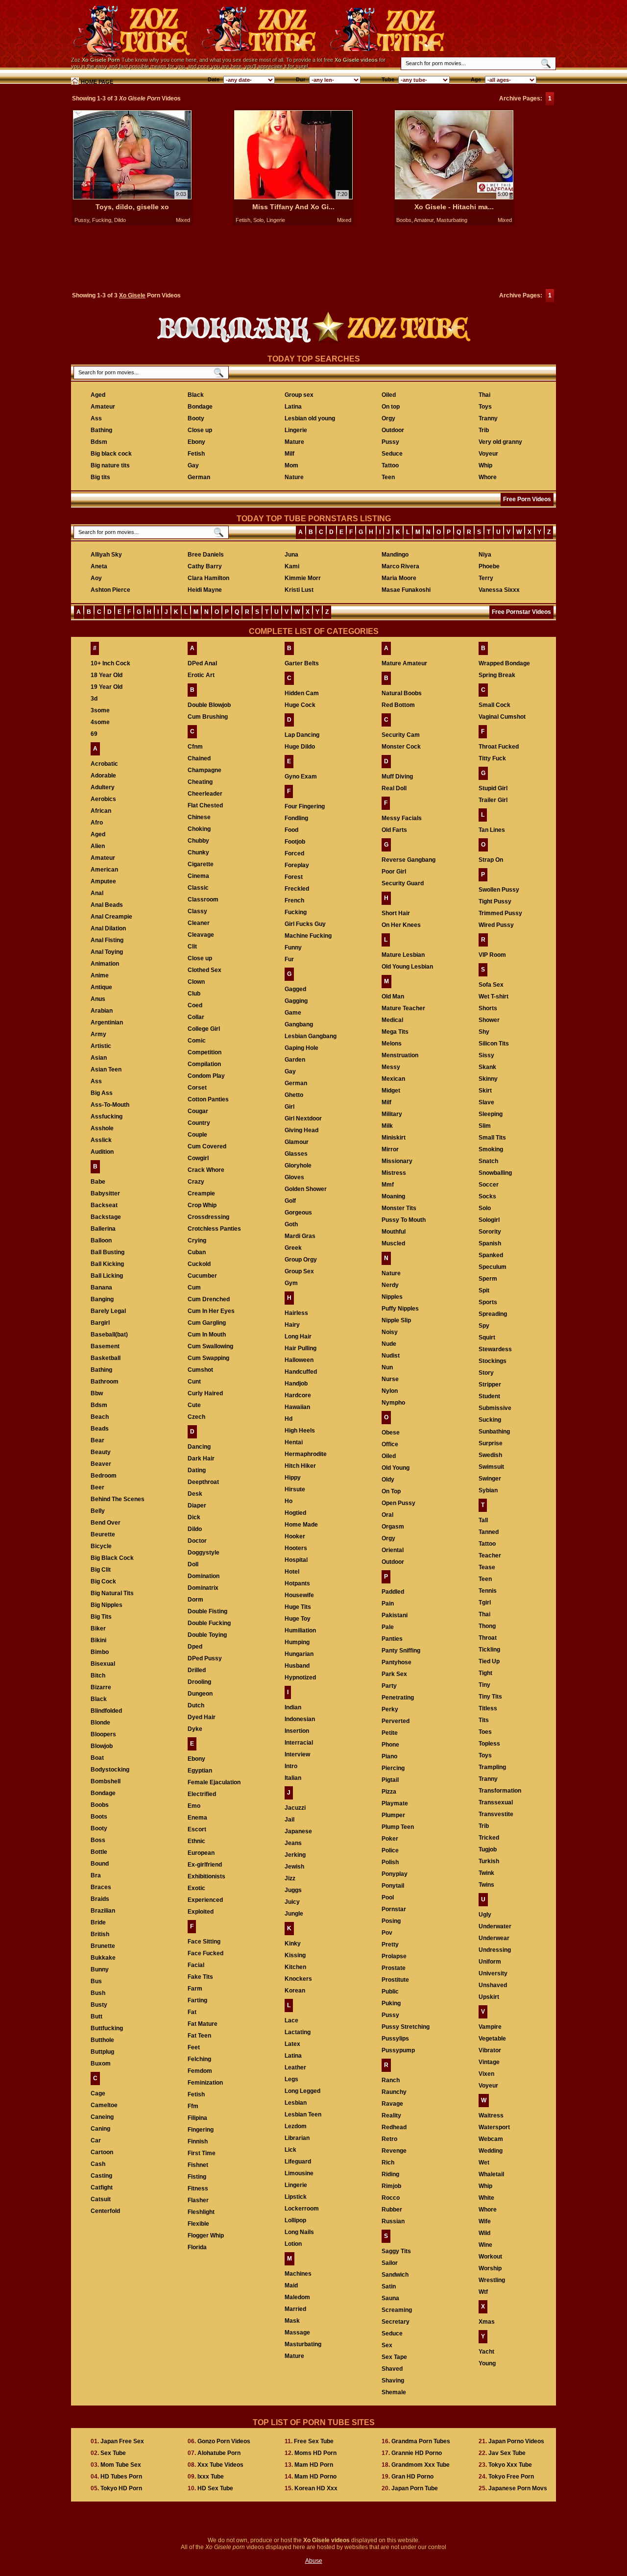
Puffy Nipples (400, 1309)
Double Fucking (209, 1623)
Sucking (490, 1420)
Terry (486, 578)
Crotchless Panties (214, 1229)
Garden (295, 1060)
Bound (100, 1864)
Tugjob (488, 1849)
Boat (97, 1758)
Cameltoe (104, 2105)
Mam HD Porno (315, 2477)
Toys (485, 407)
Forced (294, 853)
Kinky (293, 1944)
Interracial (299, 1743)
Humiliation (300, 1630)
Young (487, 2363)
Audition (102, 1152)
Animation (105, 964)
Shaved (392, 2369)
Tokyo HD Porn (121, 2488)
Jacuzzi (295, 1808)
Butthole (102, 2040)
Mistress (394, 1173)
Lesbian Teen (303, 2114)
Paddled (393, 1592)
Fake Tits (200, 1977)
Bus (96, 1981)
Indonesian (300, 1719)
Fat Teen (199, 2036)
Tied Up (489, 1661)
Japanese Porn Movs (518, 2488)
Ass (96, 418)
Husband (297, 1666)
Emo (194, 1806)
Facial (196, 1965)
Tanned (489, 1532)
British (100, 1934)
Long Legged (302, 2091)
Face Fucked (205, 1953)
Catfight (102, 2187)
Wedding (491, 2151)
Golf (290, 1201)
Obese (391, 1433)
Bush (98, 1993)
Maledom (297, 2297)
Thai (484, 395)
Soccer (489, 1185)
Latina (293, 407)
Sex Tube (113, 2453)
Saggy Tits (396, 2251)
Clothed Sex (205, 970)
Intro (291, 1766)
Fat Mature (203, 2024)
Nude (389, 1344)
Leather (295, 2067)
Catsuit (101, 2199)
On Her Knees (401, 925)
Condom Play (206, 1076)
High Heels (300, 1431)
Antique (101, 987)
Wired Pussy (496, 925)
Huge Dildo (300, 747)
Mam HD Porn (314, 2465)
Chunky (198, 852)
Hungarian (299, 1654)
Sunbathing (494, 1432)
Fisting (197, 2177)
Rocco (391, 2198)
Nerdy (390, 1285)
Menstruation (400, 1055)
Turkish (489, 1861)
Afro (97, 823)
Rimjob (391, 2186)
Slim (485, 1126)
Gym (291, 1283)
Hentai (294, 1442)
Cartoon (102, 2152)
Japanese (298, 1831)
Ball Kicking (107, 1264)
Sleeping (491, 1114)
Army (98, 1034)
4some (100, 722)
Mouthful (394, 1232)
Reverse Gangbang (409, 860)
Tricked (489, 1838)
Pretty (390, 1944)
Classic (198, 888)
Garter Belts (302, 663)
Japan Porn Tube (415, 2488)
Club (194, 994)
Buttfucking (107, 2028)
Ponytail (393, 1886)
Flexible (198, 2224)
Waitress (491, 2115)
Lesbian (296, 2103)
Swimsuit (491, 1467)
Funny (293, 948)
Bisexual (103, 1664)
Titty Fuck (492, 758)
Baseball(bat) (109, 1335)
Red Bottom (398, 705)
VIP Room (492, 955)
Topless (489, 1744)
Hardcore (298, 1395)
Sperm (488, 1279)
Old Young (396, 1468)
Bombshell (106, 1781)
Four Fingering (305, 806)
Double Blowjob (209, 705)
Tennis (488, 1591)
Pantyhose (397, 1662)
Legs (291, 2079)
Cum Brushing (208, 717)
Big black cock (111, 454)
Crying (197, 1240)
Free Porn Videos (527, 499)
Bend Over (106, 1523)
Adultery (103, 787)
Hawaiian (297, 1407)
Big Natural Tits (112, 1593)
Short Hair (396, 913)
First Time (202, 2153)
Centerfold (105, 2211)
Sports (488, 1302)
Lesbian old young (310, 418)
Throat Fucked (499, 747)
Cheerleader (205, 794)
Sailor (390, 2263)
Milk (387, 1126)
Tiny (484, 1685)
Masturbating (452, 220)
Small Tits (492, 1138)
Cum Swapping (208, 1358)
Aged (98, 395)
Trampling (492, 1767)
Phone (390, 1745)
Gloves (294, 1177)
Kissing (295, 1955)
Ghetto (294, 1095)
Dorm (195, 1600)
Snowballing (495, 1173)
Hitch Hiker (300, 1466)
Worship (490, 2268)
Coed (195, 1005)
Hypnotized (300, 1677)
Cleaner (199, 923)
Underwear (494, 1938)
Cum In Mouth (207, 1335)
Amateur (424, 220)
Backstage (106, 1217)
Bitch (98, 1676)
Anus (98, 999)
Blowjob (102, 1746)
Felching (199, 2059)
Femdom (200, 2071)
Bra (96, 1875)
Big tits (100, 477)
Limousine (299, 2173)
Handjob (296, 1384)
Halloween (299, 1360)
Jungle (294, 1914)
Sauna (390, 2298)
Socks (487, 1196)
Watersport (494, 2127)
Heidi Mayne (205, 590)
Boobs (404, 220)
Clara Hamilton (208, 578)
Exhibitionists (206, 1876)
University (493, 1973)
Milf (289, 454)
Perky (390, 1709)
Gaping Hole (301, 1048)
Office (390, 1444)
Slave (486, 1102)
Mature (294, 442)
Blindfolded (106, 1711)
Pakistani (395, 1615)
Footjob (295, 842)
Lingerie (276, 220)
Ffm (193, 2106)
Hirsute (295, 1489)
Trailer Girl (493, 800)
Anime (100, 975)
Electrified (202, 1794)
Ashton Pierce (110, 590)
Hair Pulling (301, 1348)
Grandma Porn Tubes (421, 2441)
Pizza (389, 1792)
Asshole (102, 1128)
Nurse (390, 1379)
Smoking (491, 1149)
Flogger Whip (206, 2236)
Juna (291, 555)
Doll (193, 1564)
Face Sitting (204, 1942)
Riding (390, 2174)
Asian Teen (106, 1069)
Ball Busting (108, 1252)
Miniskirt (394, 1138)
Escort (197, 1829)
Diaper (197, 1506)
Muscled (393, 1243)
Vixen (486, 2074)
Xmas (487, 2322)
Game (293, 1013)
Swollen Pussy (499, 890)
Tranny (488, 418)
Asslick (101, 1140)
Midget (391, 1091)
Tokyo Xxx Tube (510, 2465)
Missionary (397, 1161)
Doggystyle (204, 1553)
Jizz (290, 1878)
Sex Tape (394, 2357)
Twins (486, 1885)
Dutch (196, 1705)
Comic (197, 1041)
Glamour (297, 1142)
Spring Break (497, 675)
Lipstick (296, 2197)
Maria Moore (399, 578)
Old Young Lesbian (407, 967)
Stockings (493, 1361)
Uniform (490, 1962)
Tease (487, 1567)
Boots (99, 1817)
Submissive (495, 1408)
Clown (196, 982)
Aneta (99, 566)
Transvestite (496, 1814)
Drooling (199, 1682)
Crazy (196, 1182)
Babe (98, 1182)
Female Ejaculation (214, 1782)
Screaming (397, 2310)
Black (196, 395)
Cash (98, 2164)
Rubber (392, 2210)
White (486, 2198)
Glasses (296, 1154)
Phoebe (489, 566)
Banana (101, 1288)
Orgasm (393, 1527)
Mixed (183, 220)
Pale (388, 1627)
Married (295, 2309)
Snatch (488, 1161)
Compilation (204, 1064)
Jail (289, 1820)
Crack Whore (206, 1170)
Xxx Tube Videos (220, 2465)
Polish (390, 1862)
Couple (197, 1135)
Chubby (198, 841)
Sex (387, 2345)
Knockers (298, 1979)
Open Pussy (398, 1503)
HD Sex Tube (215, 2488)
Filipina (197, 2118)
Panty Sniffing (401, 1651)
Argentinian (107, 1022)
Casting (101, 2176)
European (201, 1853)
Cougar (198, 1111)
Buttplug (102, 2052)
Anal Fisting (107, 940)
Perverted (396, 1721)
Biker (98, 1628)
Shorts (488, 1008)
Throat (488, 1638)
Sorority (490, 1232)
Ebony (196, 442)
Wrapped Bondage (504, 663)
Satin (389, 2286)
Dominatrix (203, 1588)
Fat (192, 2012)
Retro (389, 2139)
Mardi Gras (300, 1236)
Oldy (388, 1480)
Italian (293, 1778)
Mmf (388, 1185)
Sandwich (395, 2275)
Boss (98, 1840)
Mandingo (395, 555)
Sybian (488, 1490)
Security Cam (401, 735)
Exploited (201, 1912)
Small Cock (494, 705)
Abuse (314, 2561)
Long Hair (298, 1337)
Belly (98, 1511)
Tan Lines (492, 830)
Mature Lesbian (403, 955)
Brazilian (103, 1911)
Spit (484, 1290)
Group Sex (299, 1271)
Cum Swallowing (210, 1346)
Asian (99, 1058)
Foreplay (297, 865)
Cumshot (200, 1370)
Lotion (293, 2244)
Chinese (199, 817)
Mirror (390, 1149)
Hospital (296, 1560)
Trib (484, 430)
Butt (96, 2017)
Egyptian (200, 1771)
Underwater (495, 1926)
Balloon (101, 1240)
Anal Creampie (111, 917)
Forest (294, 877)
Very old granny (500, 442)
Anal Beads (107, 905)
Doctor (197, 1541)
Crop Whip (202, 1205)
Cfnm (195, 747)
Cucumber (202, 1276)
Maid (291, 2285)
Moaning (393, 1196)
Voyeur (488, 454)
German (199, 477)
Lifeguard (298, 2162)
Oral (387, 1515)
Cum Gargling (207, 1323)
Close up (200, 430)
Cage (98, 2093)
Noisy (390, 1332)
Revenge (394, 2151)
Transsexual (496, 1802)
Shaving (393, 2381)
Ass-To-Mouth (110, 1105)
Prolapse (394, 1956)
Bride (98, 1922)
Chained (199, 758)
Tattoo (390, 465)
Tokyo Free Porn (511, 2477)
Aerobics (103, 799)
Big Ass (102, 1093)
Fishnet (198, 2165)
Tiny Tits (490, 1697)
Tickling (489, 1650)
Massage (297, 2333)
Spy (484, 1326)
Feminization (205, 2083)
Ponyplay (395, 1874)
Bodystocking (110, 1770)
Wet (484, 2163)
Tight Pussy (495, 901)
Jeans (293, 1843)
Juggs (293, 1890)
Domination (204, 1576)
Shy (484, 1032)
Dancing (199, 1447)
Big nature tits (110, 465)
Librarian (297, 2138)
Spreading (493, 1314)
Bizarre (101, 1687)
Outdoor (393, 430)
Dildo (120, 220)
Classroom (203, 899)
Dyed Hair (202, 1717)
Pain (388, 1604)
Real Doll (394, 788)
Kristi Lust (299, 590)
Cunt (194, 1382)
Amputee (103, 881)
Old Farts (394, 830)
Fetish (243, 220)
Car (96, 2140)
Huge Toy (298, 1619)
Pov (387, 1933)
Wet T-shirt (494, 996)
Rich (388, 2163)
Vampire (490, 2027)
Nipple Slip (396, 1320)
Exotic (196, 1888)
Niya (485, 555)
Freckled (297, 889)
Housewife (299, 1595)
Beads (100, 1429)
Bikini (98, 1640)
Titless (488, 1708)
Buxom (101, 2064)
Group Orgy (301, 1260)
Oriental (393, 1550)
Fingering (201, 2130)
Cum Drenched (209, 1299)
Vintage (489, 2062)
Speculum (493, 1267)
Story (486, 1373)
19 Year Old (107, 687)
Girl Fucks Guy (305, 924)
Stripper (490, 1385)
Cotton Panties (208, 1099)
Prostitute (395, 1980)
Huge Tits (298, 1607)
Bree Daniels (206, 555)
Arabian (102, 1011)
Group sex (299, 395)
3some (100, 710)
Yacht (486, 2352)
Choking (199, 829)
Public (390, 1992)
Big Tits (101, 1617)
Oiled (389, 395)
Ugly (485, 1915)
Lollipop (295, 2220)
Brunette (103, 1946)
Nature (294, 477)
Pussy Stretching (406, 2027)
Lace (291, 2020)
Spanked (491, 1255)
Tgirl (485, 1603)
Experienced (205, 1900)
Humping (297, 1642)
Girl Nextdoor (303, 1118)
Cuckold (199, 1264)
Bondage (200, 407)
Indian (293, 1707)
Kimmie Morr (303, 578)
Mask (292, 2321)
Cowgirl (198, 1158)
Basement (105, 1346)
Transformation (500, 1791)
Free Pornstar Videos (521, 612)
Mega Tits (395, 1032)
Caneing (102, 2117)
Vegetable (492, 2039)
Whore (488, 477)
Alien (98, 846)
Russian (393, 2221)
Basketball (106, 1358)
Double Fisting (207, 1611)
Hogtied (295, 1513)
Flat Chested (205, 805)
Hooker (295, 1536)
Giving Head (301, 1130)
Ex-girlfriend (205, 1865)
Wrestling (492, 2280)
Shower (489, 1020)
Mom (291, 465)
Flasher (198, 2200)
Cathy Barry (205, 566)
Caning (100, 2129)
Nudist (391, 1356)
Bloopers (103, 1734)
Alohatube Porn (219, 2453)
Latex (292, 2044)
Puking (391, 2003)
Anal (97, 893)
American (104, 870)
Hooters (296, 1548)
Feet (194, 2047)
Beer (97, 1487)
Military (392, 1114)
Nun (387, 1367)
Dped (195, 1647)
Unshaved (493, 1985)
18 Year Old (107, 675)
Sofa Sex (491, 985)
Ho (289, 1501)
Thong (487, 1626)
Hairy (292, 1325)
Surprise (491, 1443)
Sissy (486, 1055)
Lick (290, 2150)
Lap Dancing (302, 735)
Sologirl (489, 1220)
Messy (391, 1067)
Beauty (101, 1452)
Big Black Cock (112, 1558)
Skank (487, 1067)
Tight (485, 1673)
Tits (484, 1720)
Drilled (197, 1670)
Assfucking (107, 1117)
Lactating (298, 2032)
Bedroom (104, 1476)
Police (390, 1850)
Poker (390, 1839)
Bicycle (101, 1546)
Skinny (488, 1079)
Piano (389, 1756)
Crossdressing (208, 1217)
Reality (391, 2115)
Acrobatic (104, 764)
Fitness (198, 2188)
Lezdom (296, 2126)
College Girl (204, 1029)
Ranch (391, 2080)
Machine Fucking (308, 936)
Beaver (101, 1464)
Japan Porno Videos (516, 2441)
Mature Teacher (403, 1008)
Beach (100, 1417)
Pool (388, 1897)
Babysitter (105, 1193)
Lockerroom (302, 2209)
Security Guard (403, 883)
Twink (486, 1873)
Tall (483, 1520)
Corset (197, 1088)
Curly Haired (205, 1393)
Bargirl (100, 1323)
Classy (197, 911)
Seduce (392, 454)
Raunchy (394, 2092)
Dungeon (200, 1694)
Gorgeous (298, 1213)
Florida (197, 2247)
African (101, 811)
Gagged (295, 989)
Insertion (297, 1731)
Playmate (395, 1803)
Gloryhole (298, 1166)
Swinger (490, 1479)
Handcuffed (301, 1372)
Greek (293, 1248)
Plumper (393, 1815)
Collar (196, 1017)
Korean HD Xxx (316, 2488)
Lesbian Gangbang (311, 1036)
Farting (197, 2000)
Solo (258, 220)
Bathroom (105, 1382)
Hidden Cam (302, 693)
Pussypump (398, 2050)
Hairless (296, 1313)
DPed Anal (202, 663)
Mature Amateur (404, 663)
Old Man (393, 996)
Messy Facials (402, 818)
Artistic (101, 1046)
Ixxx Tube (211, 2477)
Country (199, 1123)
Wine (485, 2245)
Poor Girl (394, 872)
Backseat (104, 1205)
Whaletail (491, 2174)
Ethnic (196, 1841)
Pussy (82, 220)
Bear (97, 1440)
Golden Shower (306, 1189)
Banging (102, 1299)
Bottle (99, 1852)
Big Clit (101, 1570)
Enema (197, 1818)
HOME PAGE (97, 82)
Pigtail (390, 1780)
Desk (195, 1494)
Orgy (388, 418)
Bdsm (99, 442)
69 (94, 734)
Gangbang (299, 1024)
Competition (205, 1052)
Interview (297, 1754)
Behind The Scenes (118, 1499)
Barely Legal (108, 1311)
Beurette (103, 1534)
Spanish (490, 1243)
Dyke (195, 1729)
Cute (194, 1405)
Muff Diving (397, 777)
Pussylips (395, 2039)
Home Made (301, 1525)
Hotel (292, 1572)
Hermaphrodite (306, 1454)
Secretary (396, 2322)
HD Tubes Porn (121, 2477)
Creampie (201, 1193)
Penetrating (398, 1698)
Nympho (393, 1403)
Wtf (483, 2292)
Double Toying (207, 1635)
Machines (298, 2274)
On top (391, 407)
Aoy (96, 578)
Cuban (197, 1252)
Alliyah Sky (106, 555)
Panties (392, 1639)
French (294, 900)
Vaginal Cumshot (502, 717)
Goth (291, 1224)
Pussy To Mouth (404, 1220)
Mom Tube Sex (121, 2465)
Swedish (490, 1455)
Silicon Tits (494, 1044)
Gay (193, 465)
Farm (195, 1989)
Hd (289, 1419)
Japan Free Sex (122, 2441)
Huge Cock (300, 705)
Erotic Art (201, 675)
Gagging (296, 1001)
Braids (100, 1899)
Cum (194, 1288)
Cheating (200, 782)
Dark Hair (201, 1458)
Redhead (394, 2127)
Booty (196, 418)
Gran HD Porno (412, 2477)
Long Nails (299, 2232)
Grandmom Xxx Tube (421, 2465)
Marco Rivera (400, 566)
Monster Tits (399, 1208)
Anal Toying (107, 952)
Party (389, 1686)
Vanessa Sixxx (499, 590)
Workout (490, 2257)
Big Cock (103, 1581)
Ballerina (103, 1229)
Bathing (101, 430)
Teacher (490, 1555)
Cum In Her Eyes (211, 1311)
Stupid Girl (493, 788)
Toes (485, 1732)
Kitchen (295, 1967)
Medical (392, 1020)
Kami (292, 566)
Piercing (393, 1768)
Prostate (394, 1968)
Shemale (394, 2392)
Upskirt (489, 1997)
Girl (289, 1107)
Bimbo (100, 1652)
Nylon (390, 1391)
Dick (194, 1517)
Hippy (293, 1478)
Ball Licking (107, 1276)
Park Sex (394, 1674)
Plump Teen (398, 1827)
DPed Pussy (205, 1658)
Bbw (97, 1393)
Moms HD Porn (315, 2453)
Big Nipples (107, 1605)
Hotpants (297, 1583)
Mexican (393, 1079)
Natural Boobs (402, 693)
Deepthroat (203, 1482)
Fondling (296, 818)
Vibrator (490, 2050)
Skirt (485, 1091)
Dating (197, 1470)
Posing (391, 1921)
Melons (392, 1044)
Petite (390, 1733)
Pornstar (394, 1909)
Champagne (205, 770)
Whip (485, 465)
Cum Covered (207, 1146)
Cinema (198, 876)
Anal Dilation (108, 928)
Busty (99, 2005)
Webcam (491, 2139)
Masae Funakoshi (406, 590)
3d (94, 699)
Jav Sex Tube (507, 2453)
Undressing (495, 1950)
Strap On (491, 860)
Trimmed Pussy (500, 913)
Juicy (292, 1902)
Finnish (198, 2141)
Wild (484, 2233)
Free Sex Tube (314, 2441)
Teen (388, 477)
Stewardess (495, 1349)
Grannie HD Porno (417, 2453)
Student (489, 1396)
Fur (289, 959)
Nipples (392, 1297)
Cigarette (201, 864)
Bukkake (103, 1958)
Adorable (103, 776)
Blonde (100, 1723)
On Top (391, 1491)
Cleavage (201, 935)
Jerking (295, 1855)
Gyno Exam (301, 777)
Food (291, 830)
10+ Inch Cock (110, 663)
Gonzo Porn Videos (224, 2441)
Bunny (100, 1969)
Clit (192, 947)
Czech (196, 1417)
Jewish (294, 1867)
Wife (485, 2221)
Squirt (487, 1337)
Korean (295, 1991)
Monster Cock (401, 747)
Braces (101, 1887)
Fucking (102, 220)
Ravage (392, 2104)
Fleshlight (201, 2212)
